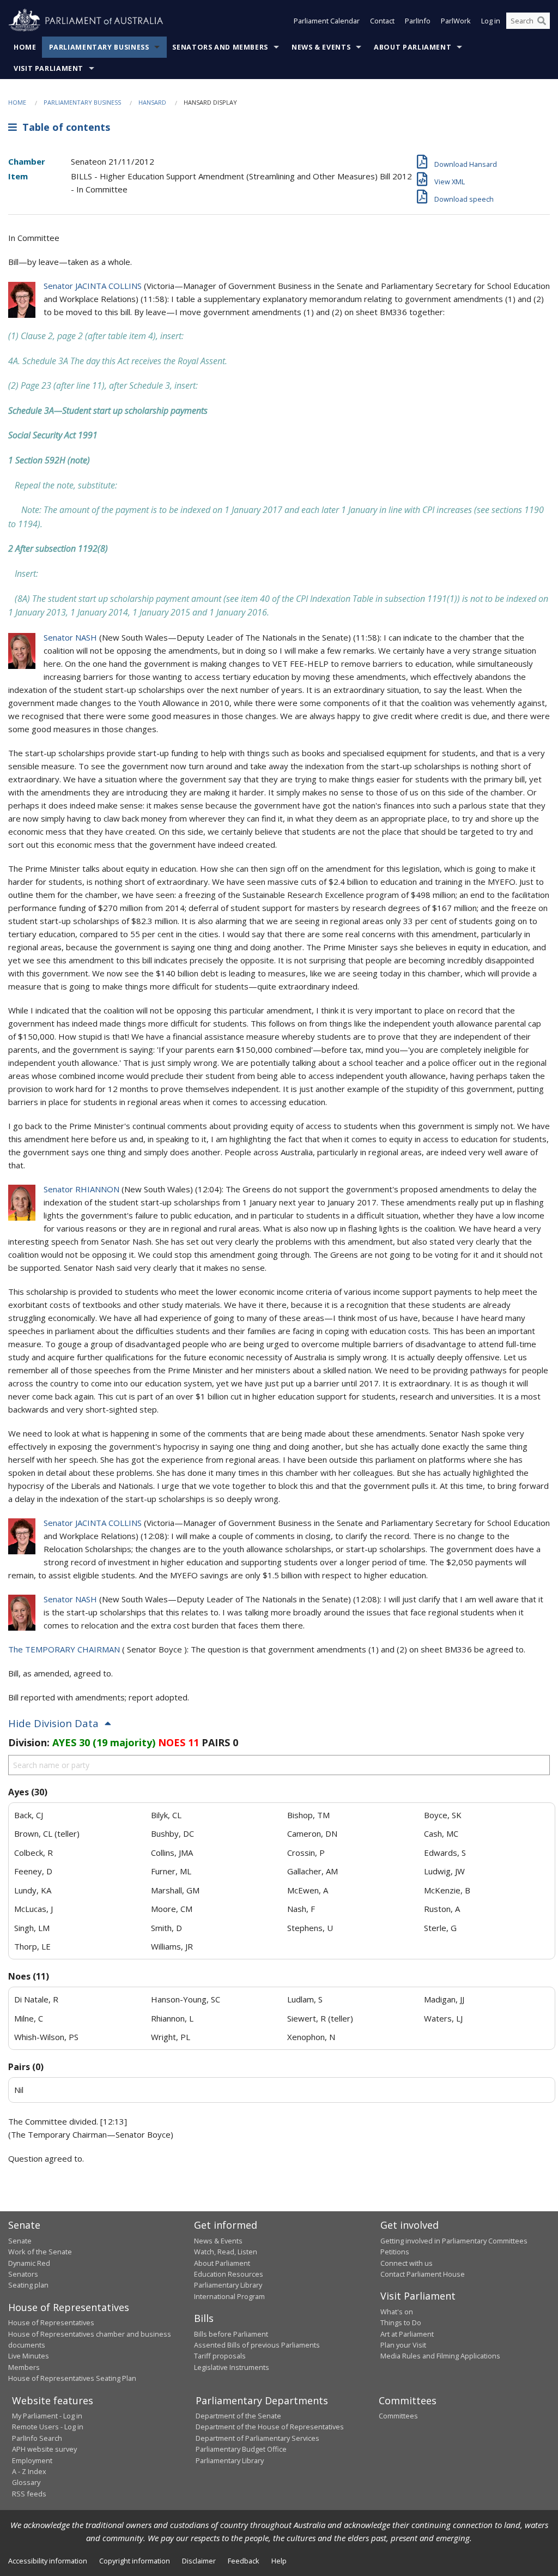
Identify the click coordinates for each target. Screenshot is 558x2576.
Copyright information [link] (135, 2561)
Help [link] (279, 2561)
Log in (491, 21)
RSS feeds (29, 2494)
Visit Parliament (48, 68)
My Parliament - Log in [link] (47, 2416)
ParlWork (456, 21)
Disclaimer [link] (199, 2561)
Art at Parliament (407, 2334)
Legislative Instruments (232, 2367)
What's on (397, 2312)
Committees (398, 2416)
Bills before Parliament (231, 2334)
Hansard (152, 102)
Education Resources (229, 2274)
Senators (23, 2274)
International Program (229, 2296)
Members (24, 2367)
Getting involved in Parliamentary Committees (454, 2241)
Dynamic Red (29, 2263)
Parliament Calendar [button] (327, 21)
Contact (382, 21)
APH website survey (44, 2449)
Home (25, 47)
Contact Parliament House (423, 2274)
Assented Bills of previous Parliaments (257, 2345)
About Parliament (413, 47)
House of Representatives (51, 2322)
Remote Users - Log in (48, 2427)
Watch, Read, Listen (226, 2252)
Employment (32, 2460)
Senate (20, 2241)
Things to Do (401, 2322)
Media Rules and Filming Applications (440, 2356)
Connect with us (407, 2263)
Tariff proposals (220, 2356)
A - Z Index (29, 2471)
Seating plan (28, 2285)
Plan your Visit (403, 2345)
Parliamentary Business (99, 47)
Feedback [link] (244, 2561)
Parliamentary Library (228, 2285)
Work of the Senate (40, 2252)
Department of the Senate (238, 2416)
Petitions (395, 2252)
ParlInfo (418, 21)
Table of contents (63, 127)
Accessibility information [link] (48, 2561)
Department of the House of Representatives (270, 2427)
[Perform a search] (542, 21)
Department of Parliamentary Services (257, 2438)
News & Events (321, 47)
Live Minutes (29, 2356)
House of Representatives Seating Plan (72, 2378)
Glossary (26, 2482)
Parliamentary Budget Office (241, 2449)
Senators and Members (220, 47)
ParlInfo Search (37, 2438)
